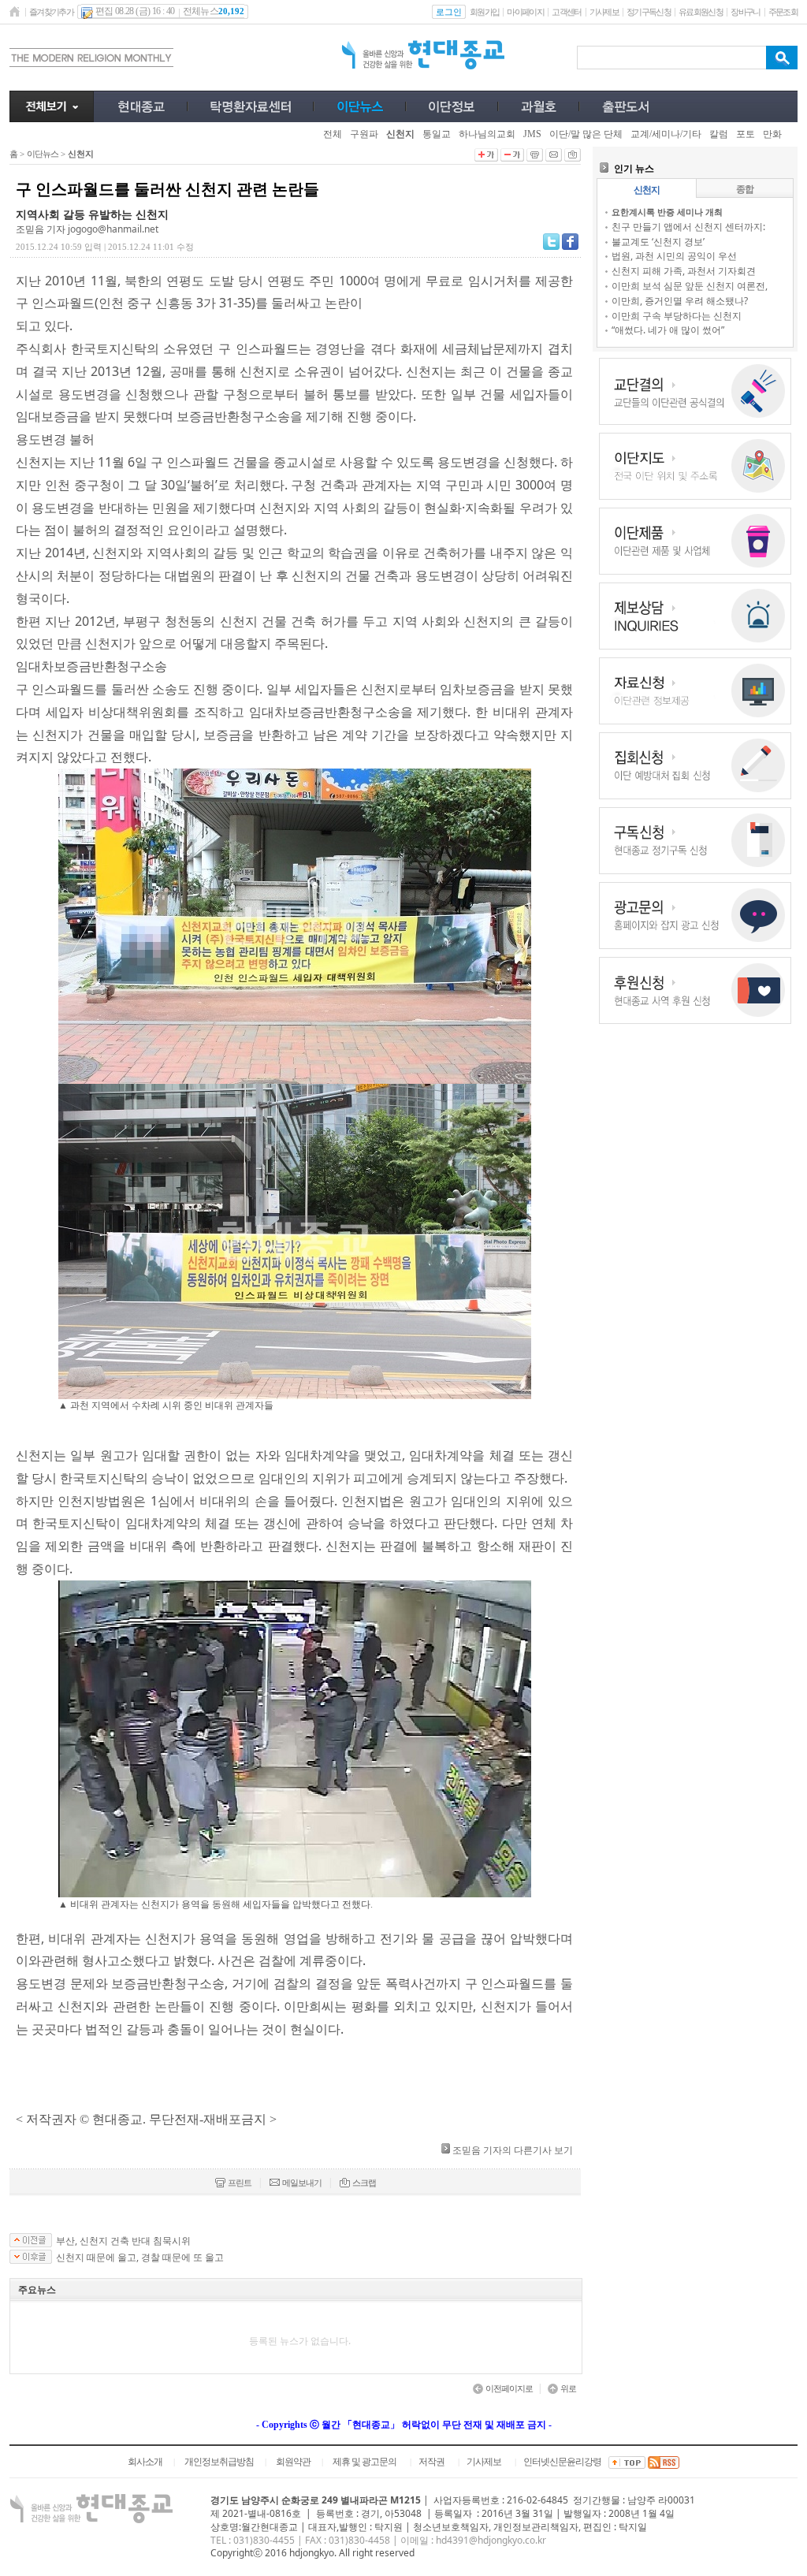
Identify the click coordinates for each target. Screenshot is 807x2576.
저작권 (431, 2462)
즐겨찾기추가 (51, 12)
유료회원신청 (701, 12)
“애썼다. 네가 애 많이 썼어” (668, 330)
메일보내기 (302, 2183)
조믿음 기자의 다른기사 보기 (513, 2150)
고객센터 (566, 12)
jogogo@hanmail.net (113, 229)
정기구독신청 (649, 12)
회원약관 (293, 2462)
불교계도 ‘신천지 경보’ (658, 242)
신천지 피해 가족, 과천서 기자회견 (684, 271)
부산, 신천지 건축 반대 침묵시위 (123, 2241)
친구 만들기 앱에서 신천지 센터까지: (688, 227)
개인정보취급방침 (219, 2462)
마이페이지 (525, 12)
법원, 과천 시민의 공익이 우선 (674, 256)
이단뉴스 (43, 154)
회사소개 (145, 2462)
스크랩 (364, 2183)
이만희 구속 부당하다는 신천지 (677, 316)
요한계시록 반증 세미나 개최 (667, 212)
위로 (568, 2388)
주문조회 (783, 12)
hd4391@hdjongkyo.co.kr (491, 2540)
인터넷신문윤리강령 (562, 2462)
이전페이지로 (509, 2388)
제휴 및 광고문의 (364, 2462)
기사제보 (604, 12)
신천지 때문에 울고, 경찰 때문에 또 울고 (140, 2258)
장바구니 (745, 12)
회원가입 (484, 12)
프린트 (240, 2183)
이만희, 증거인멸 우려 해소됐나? (680, 301)
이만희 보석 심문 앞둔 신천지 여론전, (690, 286)
